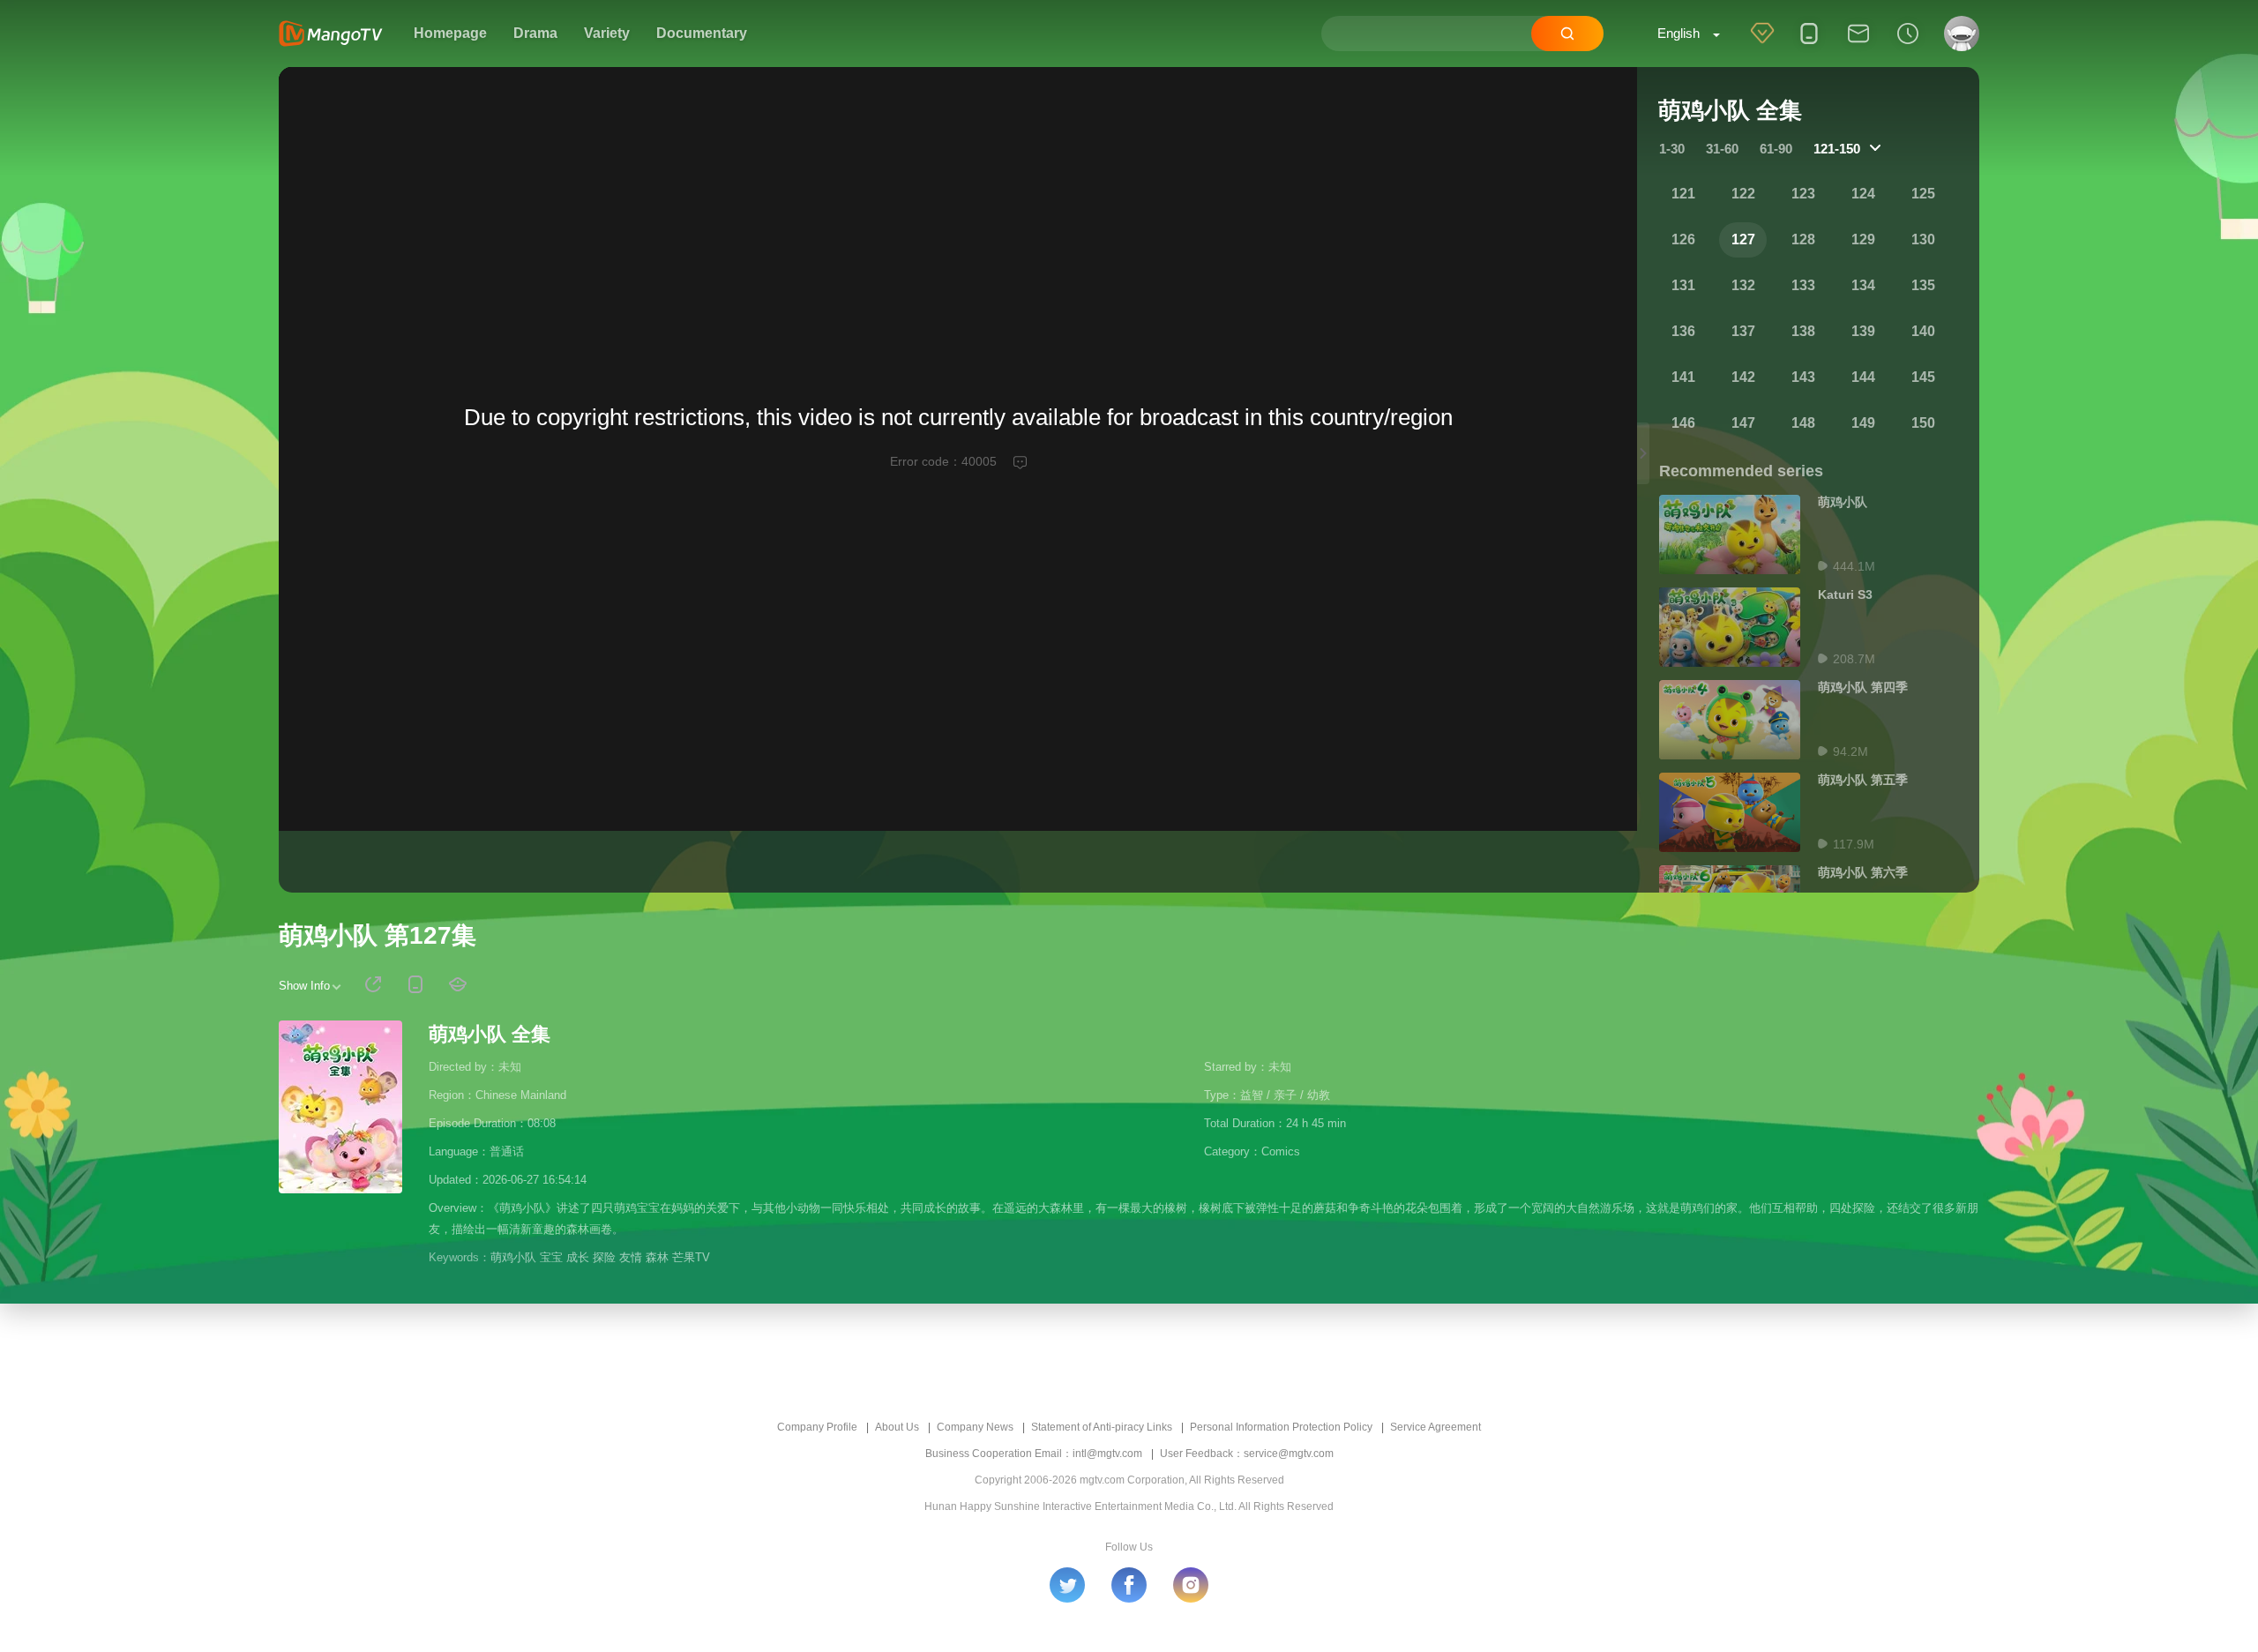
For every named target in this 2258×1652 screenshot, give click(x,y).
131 (1683, 285)
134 (1863, 285)
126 (1683, 239)
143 (1803, 377)
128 (1803, 239)
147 (1743, 423)
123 (1803, 194)
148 (1803, 423)
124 (1863, 194)
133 (1803, 285)
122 (1743, 194)
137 (1743, 331)
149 (1863, 423)
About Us (897, 1427)
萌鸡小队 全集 (490, 1034)
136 (1683, 331)
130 (1923, 239)
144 (1863, 377)
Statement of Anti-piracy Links (1102, 1427)
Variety (607, 33)
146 (1683, 423)
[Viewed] (1908, 45)
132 (1743, 285)
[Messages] (1858, 45)
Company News (975, 1427)
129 (1863, 239)
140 (1923, 331)
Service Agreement (1436, 1427)
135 (1923, 285)
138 (1803, 331)
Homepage (450, 33)
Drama (535, 33)
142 (1743, 377)
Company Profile (817, 1427)
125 (1923, 194)
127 (1743, 239)
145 (1923, 377)
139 (1863, 331)
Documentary (702, 33)
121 (1683, 194)
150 (1923, 423)
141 (1683, 377)
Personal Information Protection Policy (1281, 1427)
